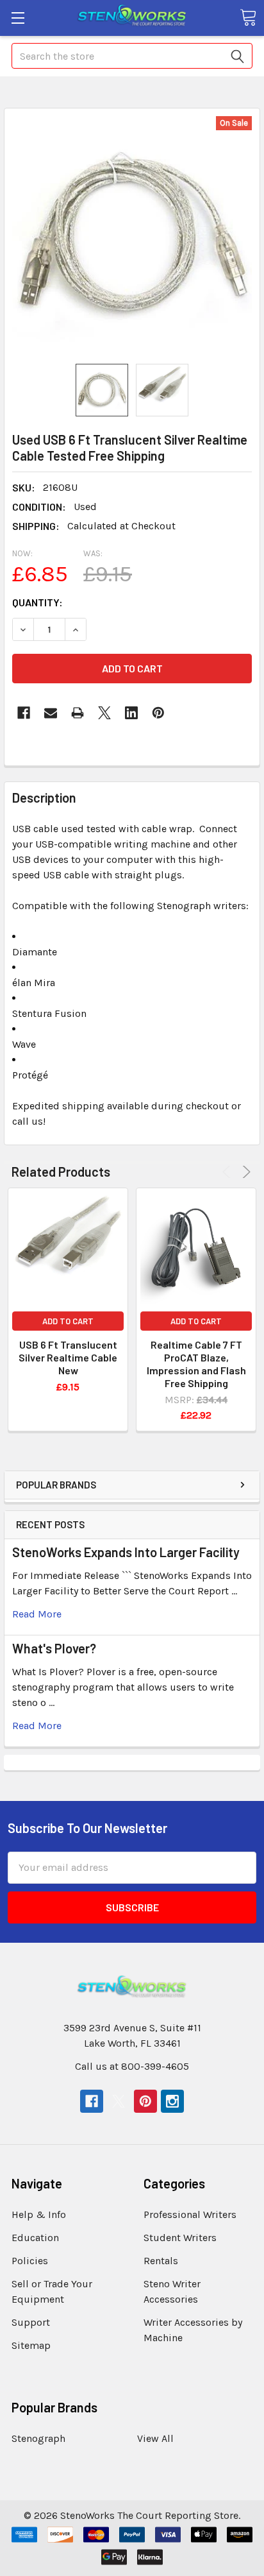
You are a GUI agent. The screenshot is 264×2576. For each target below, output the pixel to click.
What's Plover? (54, 1648)
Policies (30, 2261)
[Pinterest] (158, 713)
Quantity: (37, 602)
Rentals (161, 2261)
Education (35, 2238)
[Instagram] (172, 2101)
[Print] (78, 713)
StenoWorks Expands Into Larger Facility (126, 1552)
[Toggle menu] (18, 18)
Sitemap (31, 2345)
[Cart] (248, 17)
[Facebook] (24, 713)
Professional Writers (190, 2214)
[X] (104, 713)
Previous (228, 1172)
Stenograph (38, 2438)
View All (155, 2438)
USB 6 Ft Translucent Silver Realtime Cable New (68, 1357)
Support (31, 2322)
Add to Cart (68, 1321)
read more (37, 1614)
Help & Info (39, 2214)
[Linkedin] (131, 713)
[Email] (51, 713)
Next (244, 1172)
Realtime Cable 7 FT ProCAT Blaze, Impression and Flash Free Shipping (196, 1364)
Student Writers (180, 2238)
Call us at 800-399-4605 (132, 2066)
